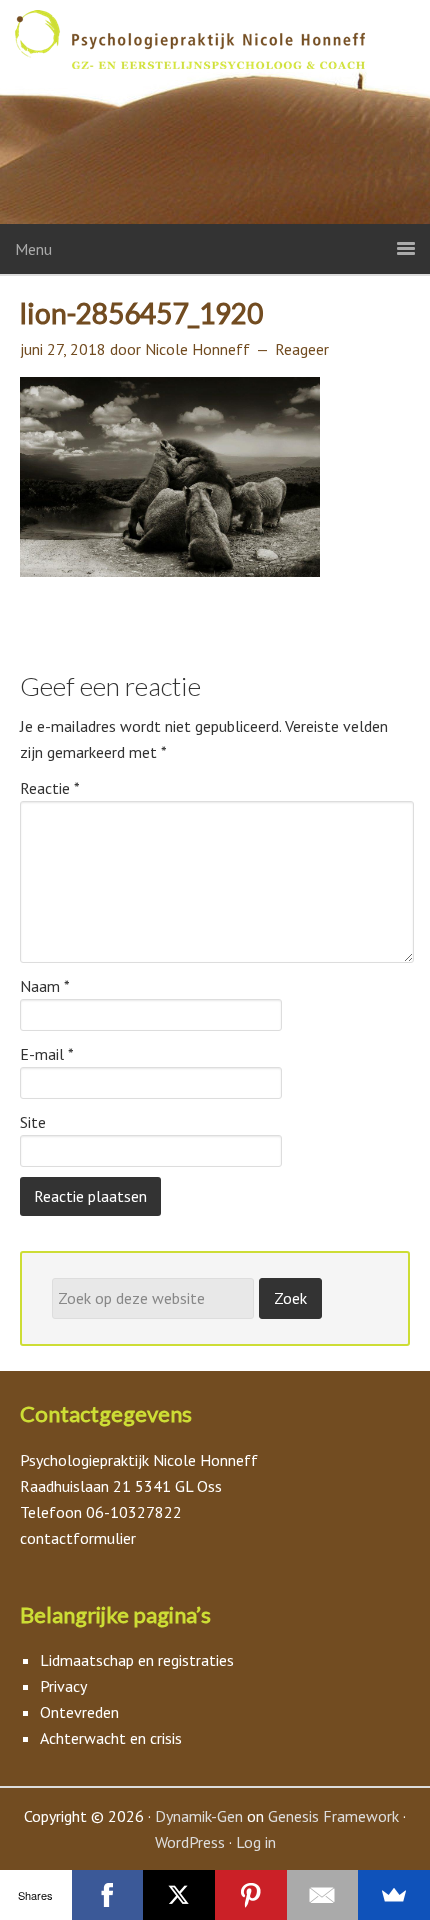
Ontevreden (79, 1712)
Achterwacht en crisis (111, 1738)
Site (33, 1122)
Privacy (63, 1686)
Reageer (302, 349)
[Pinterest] (251, 1895)
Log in (256, 1842)
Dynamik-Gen (199, 1816)
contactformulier (78, 1538)
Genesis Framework (333, 1816)
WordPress (190, 1842)
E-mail (47, 1054)
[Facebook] (108, 1895)
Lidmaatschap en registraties (137, 1660)
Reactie (50, 788)
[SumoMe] (394, 1895)
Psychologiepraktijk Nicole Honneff (215, 117)
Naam (45, 986)
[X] (179, 1895)
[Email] (323, 1895)
